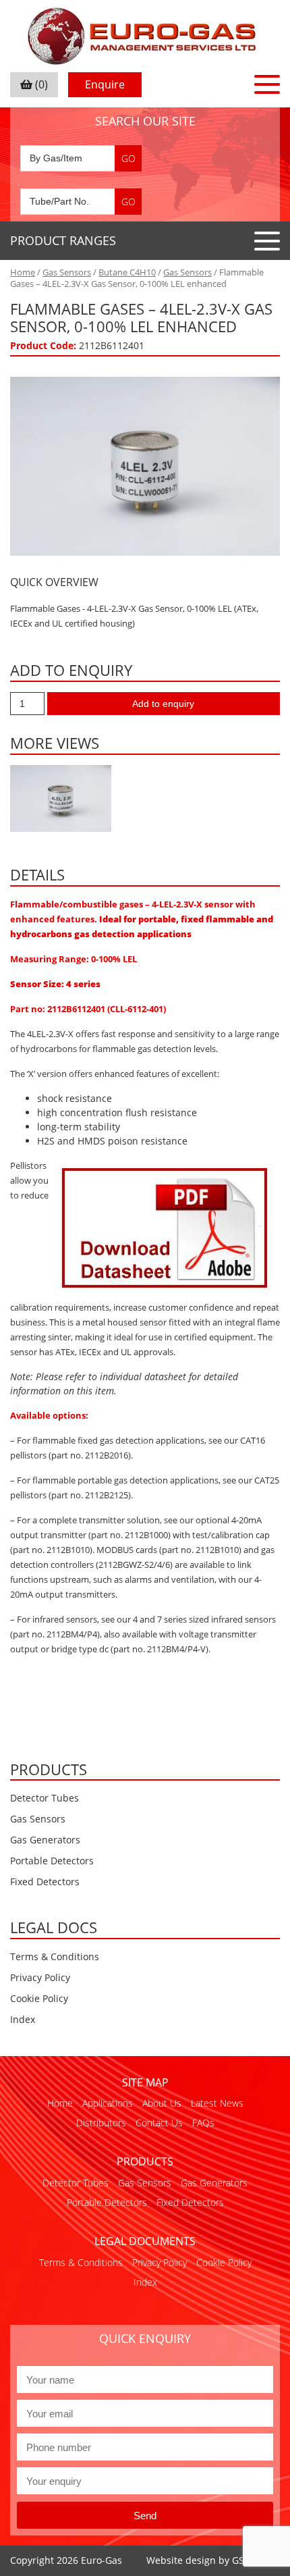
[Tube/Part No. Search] (81, 202)
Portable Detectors (52, 1861)
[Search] (128, 158)
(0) (40, 84)
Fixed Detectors (45, 1882)
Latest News (217, 2103)
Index (23, 2019)
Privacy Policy (40, 1977)
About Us (162, 2103)
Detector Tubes (45, 1798)
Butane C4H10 (127, 272)
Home (23, 272)
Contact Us (159, 2123)
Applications (108, 2103)
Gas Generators (45, 1840)
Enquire (105, 84)
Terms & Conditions (55, 1956)
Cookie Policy (39, 1998)
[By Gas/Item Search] (81, 158)
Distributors (101, 2123)
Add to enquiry (163, 704)
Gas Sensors (67, 272)
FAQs (203, 2123)
